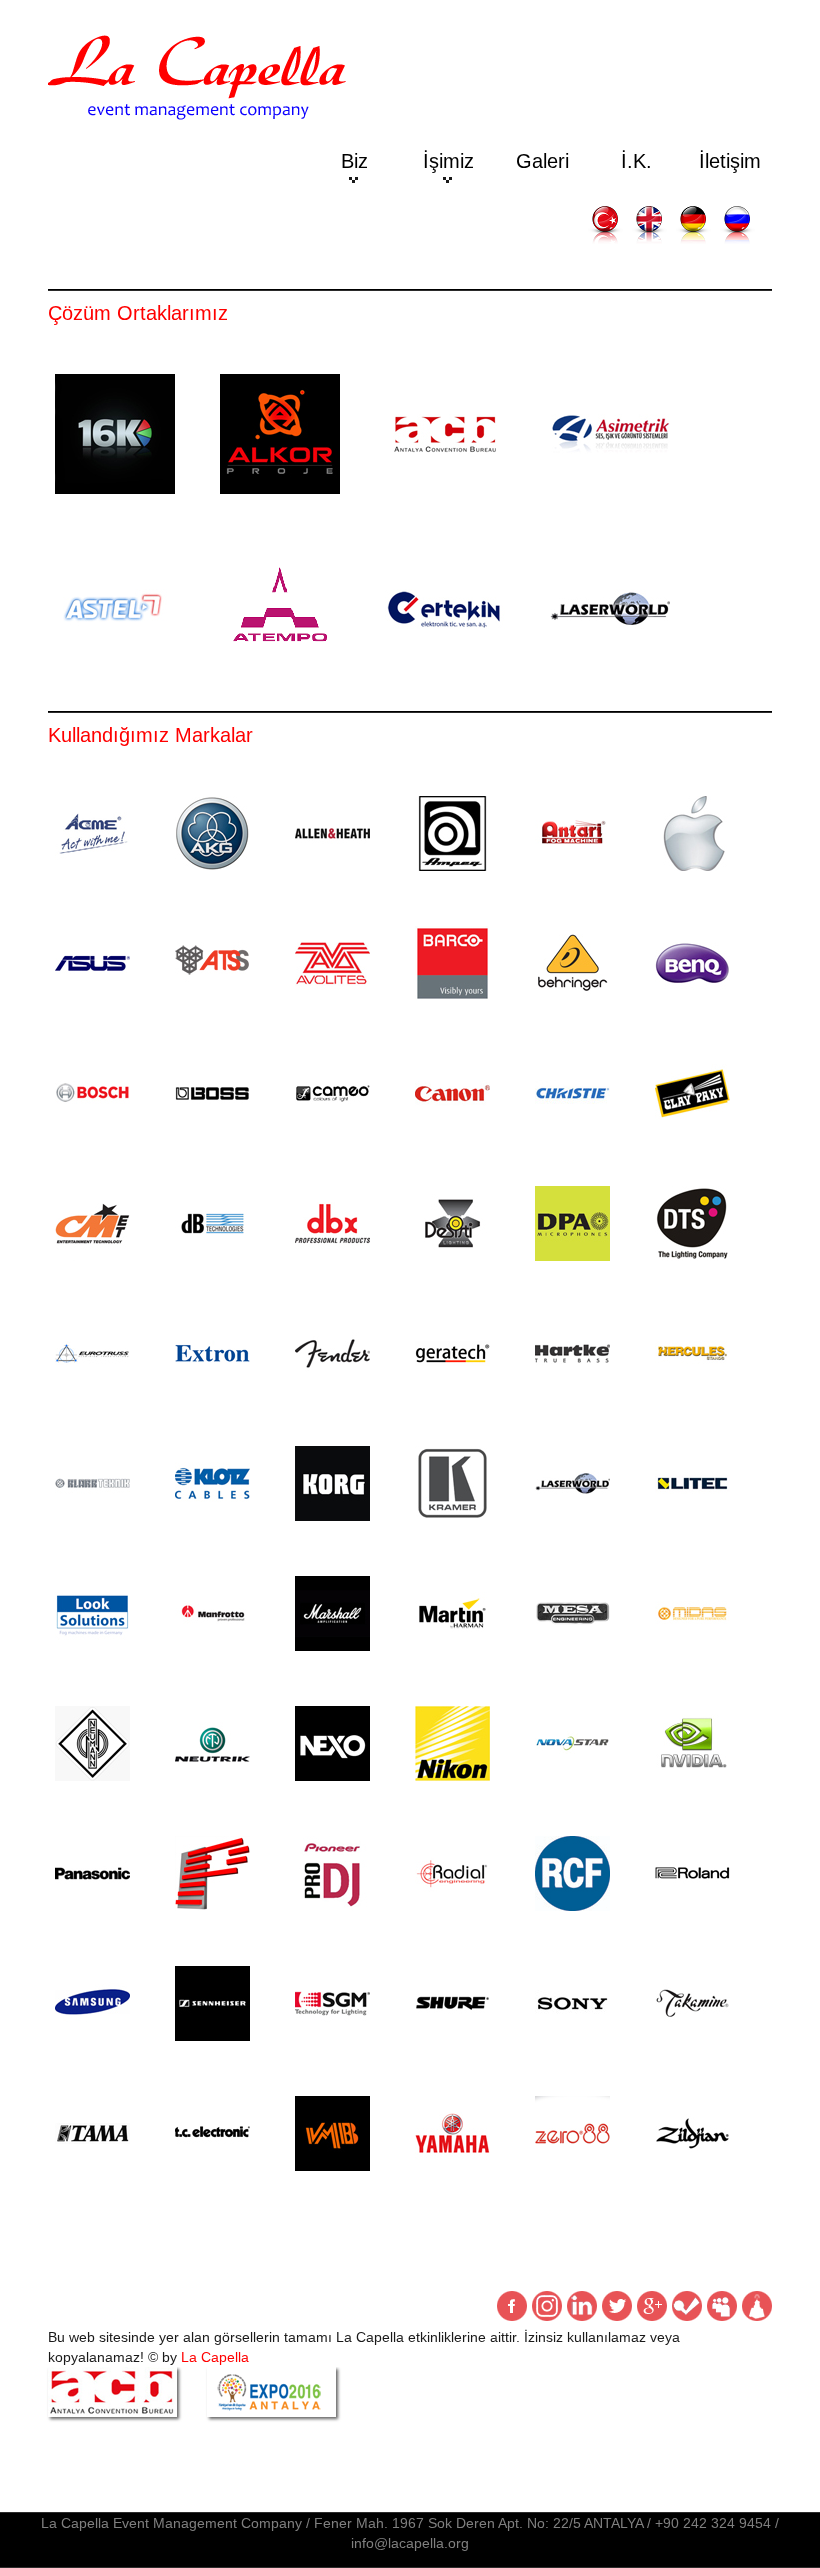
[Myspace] (722, 2306)
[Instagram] (547, 2306)
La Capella (215, 2357)
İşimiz (448, 161)
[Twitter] (617, 2306)
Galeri (542, 161)
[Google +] (652, 2306)
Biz (354, 161)
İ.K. (636, 161)
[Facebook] (512, 2306)
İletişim (730, 161)
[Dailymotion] (757, 2306)
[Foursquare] (687, 2306)
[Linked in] (582, 2306)
